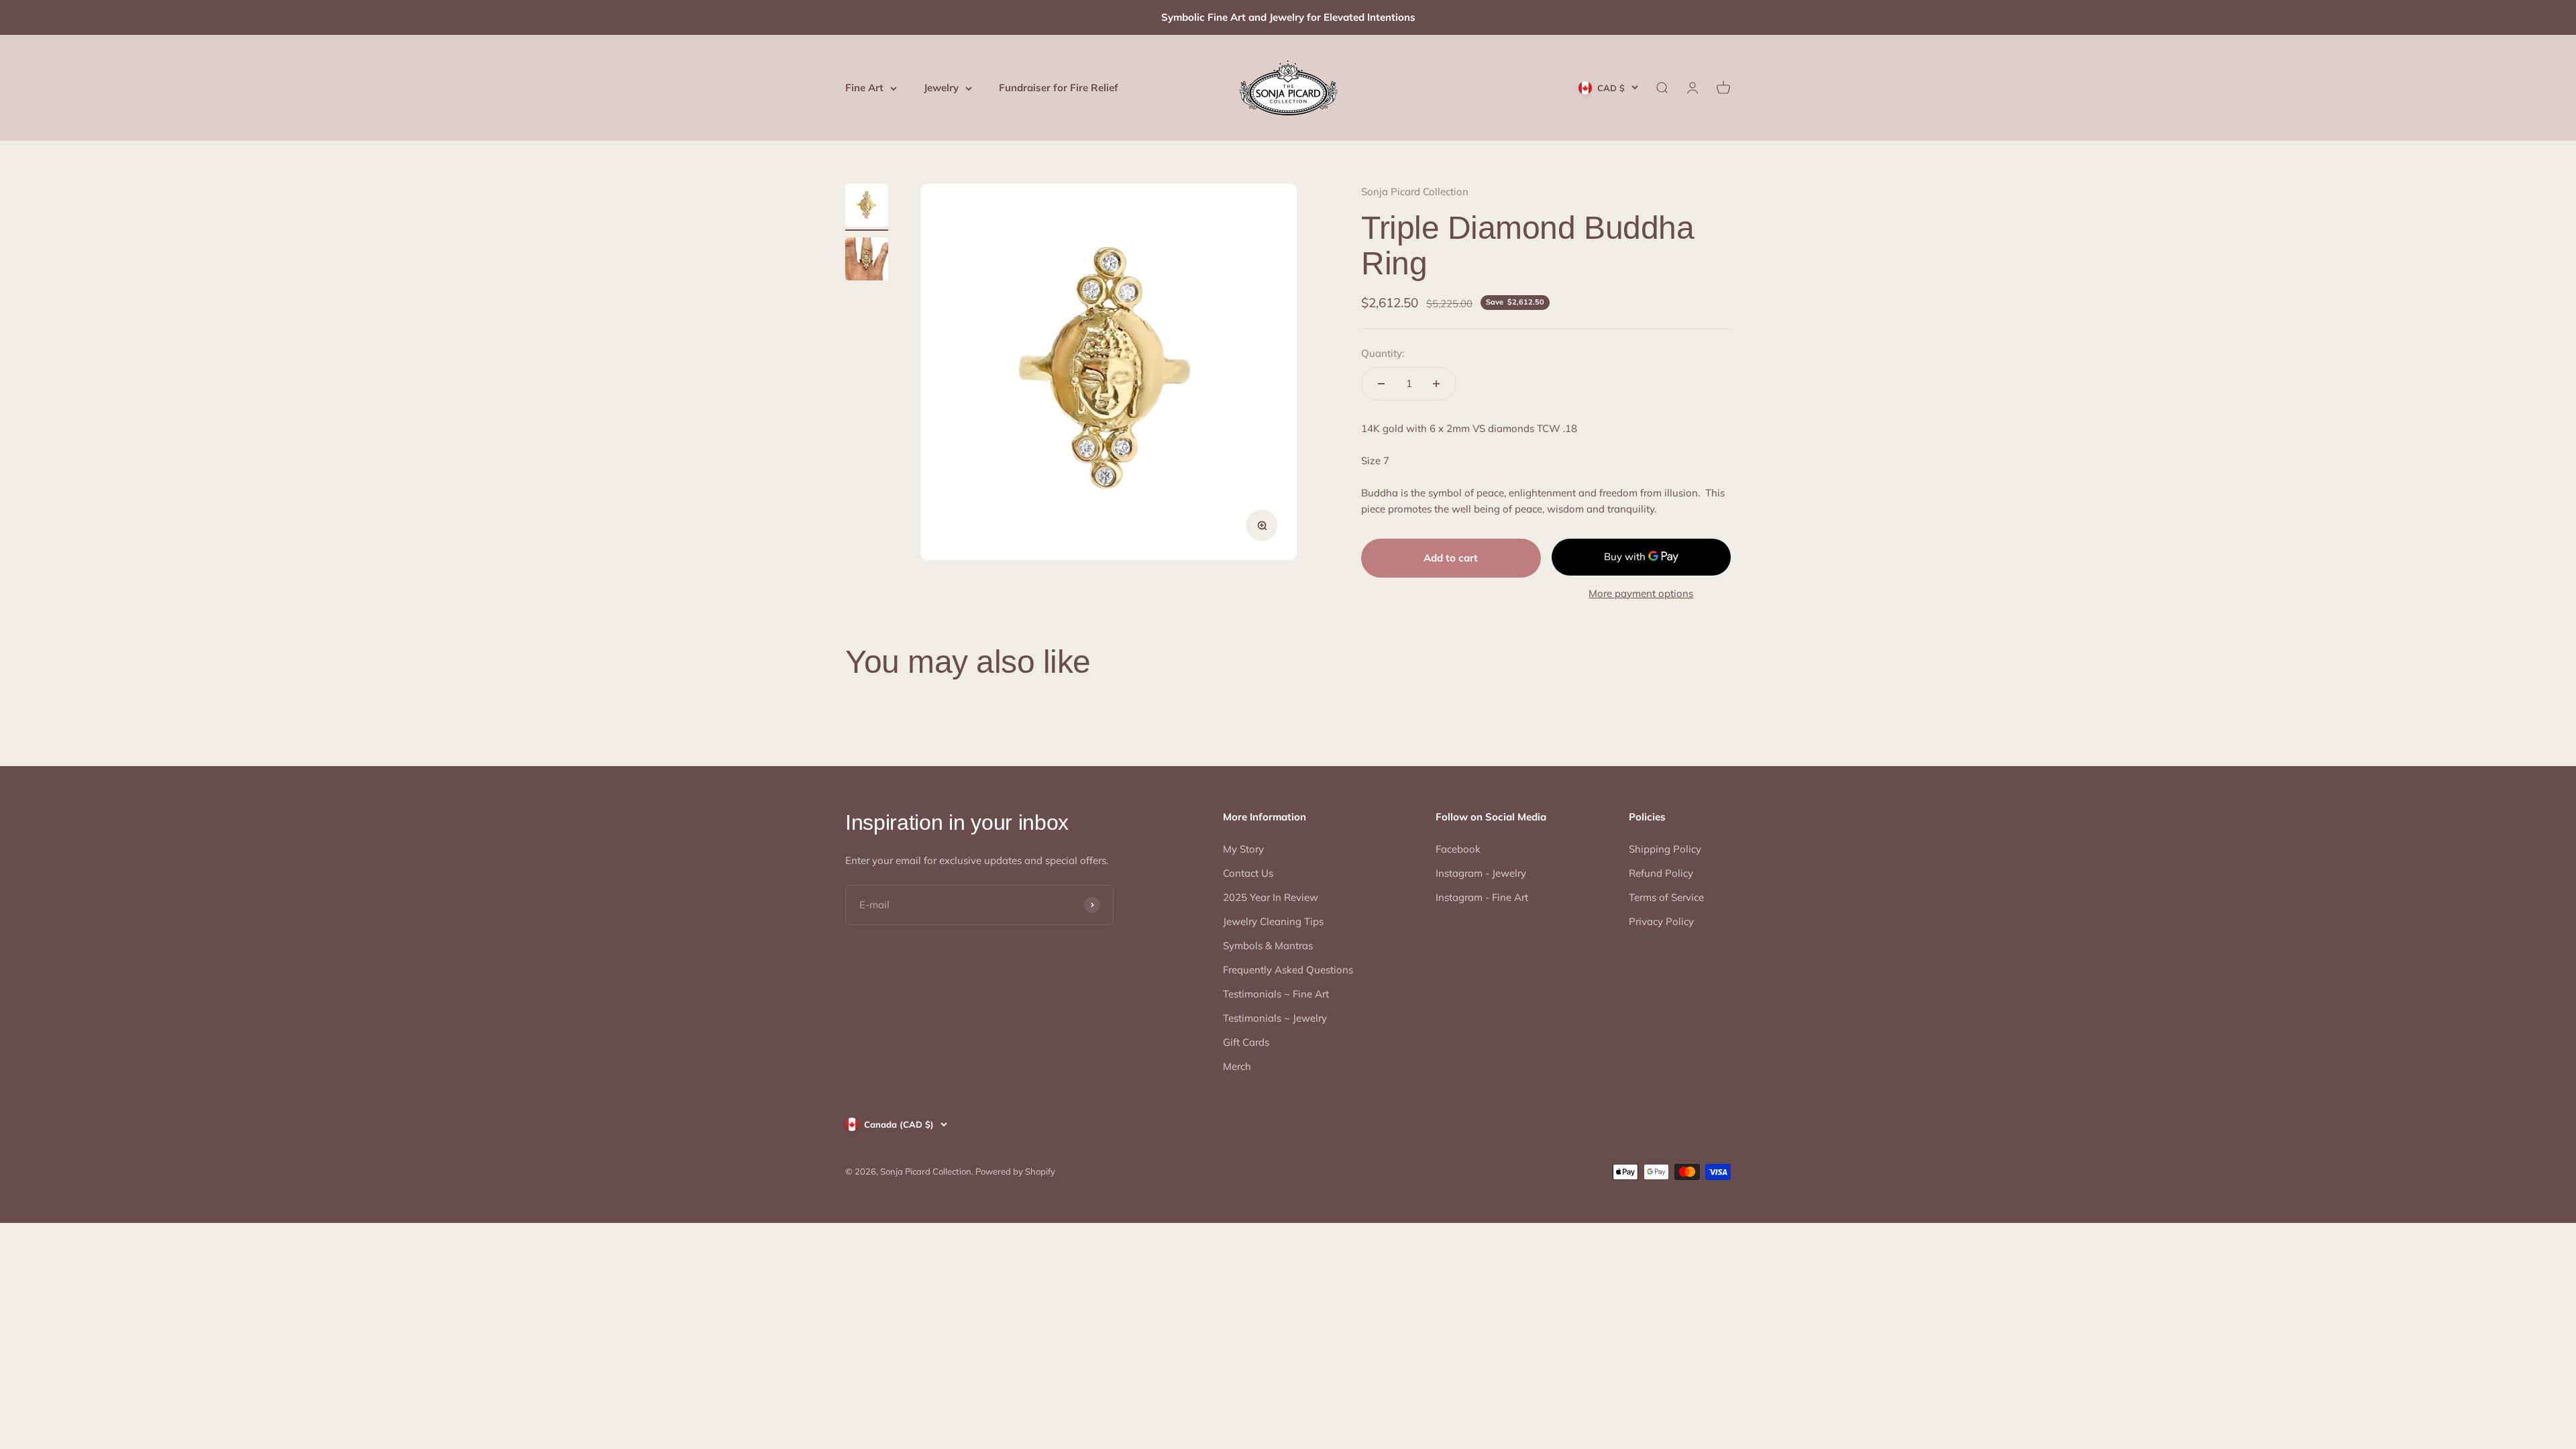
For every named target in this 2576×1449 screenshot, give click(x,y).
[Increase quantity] (1436, 384)
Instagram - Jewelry (1481, 873)
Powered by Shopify (1015, 1171)
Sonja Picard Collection (1415, 192)
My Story (1243, 849)
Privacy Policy (1661, 921)
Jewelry (941, 88)
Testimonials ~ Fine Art (1276, 994)
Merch (1237, 1066)
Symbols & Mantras (1268, 946)
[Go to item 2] (867, 261)
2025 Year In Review (1271, 897)
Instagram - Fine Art (1482, 897)
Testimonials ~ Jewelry (1275, 1018)
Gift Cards (1246, 1042)
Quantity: (1383, 353)
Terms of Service (1666, 897)
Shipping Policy (1665, 849)
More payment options (1641, 593)
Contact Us (1248, 873)
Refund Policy (1661, 873)
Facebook (1458, 849)
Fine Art (864, 88)
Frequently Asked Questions (1288, 970)
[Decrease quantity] (1381, 384)
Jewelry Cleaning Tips (1273, 921)
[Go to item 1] (867, 207)
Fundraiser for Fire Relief (1059, 88)
